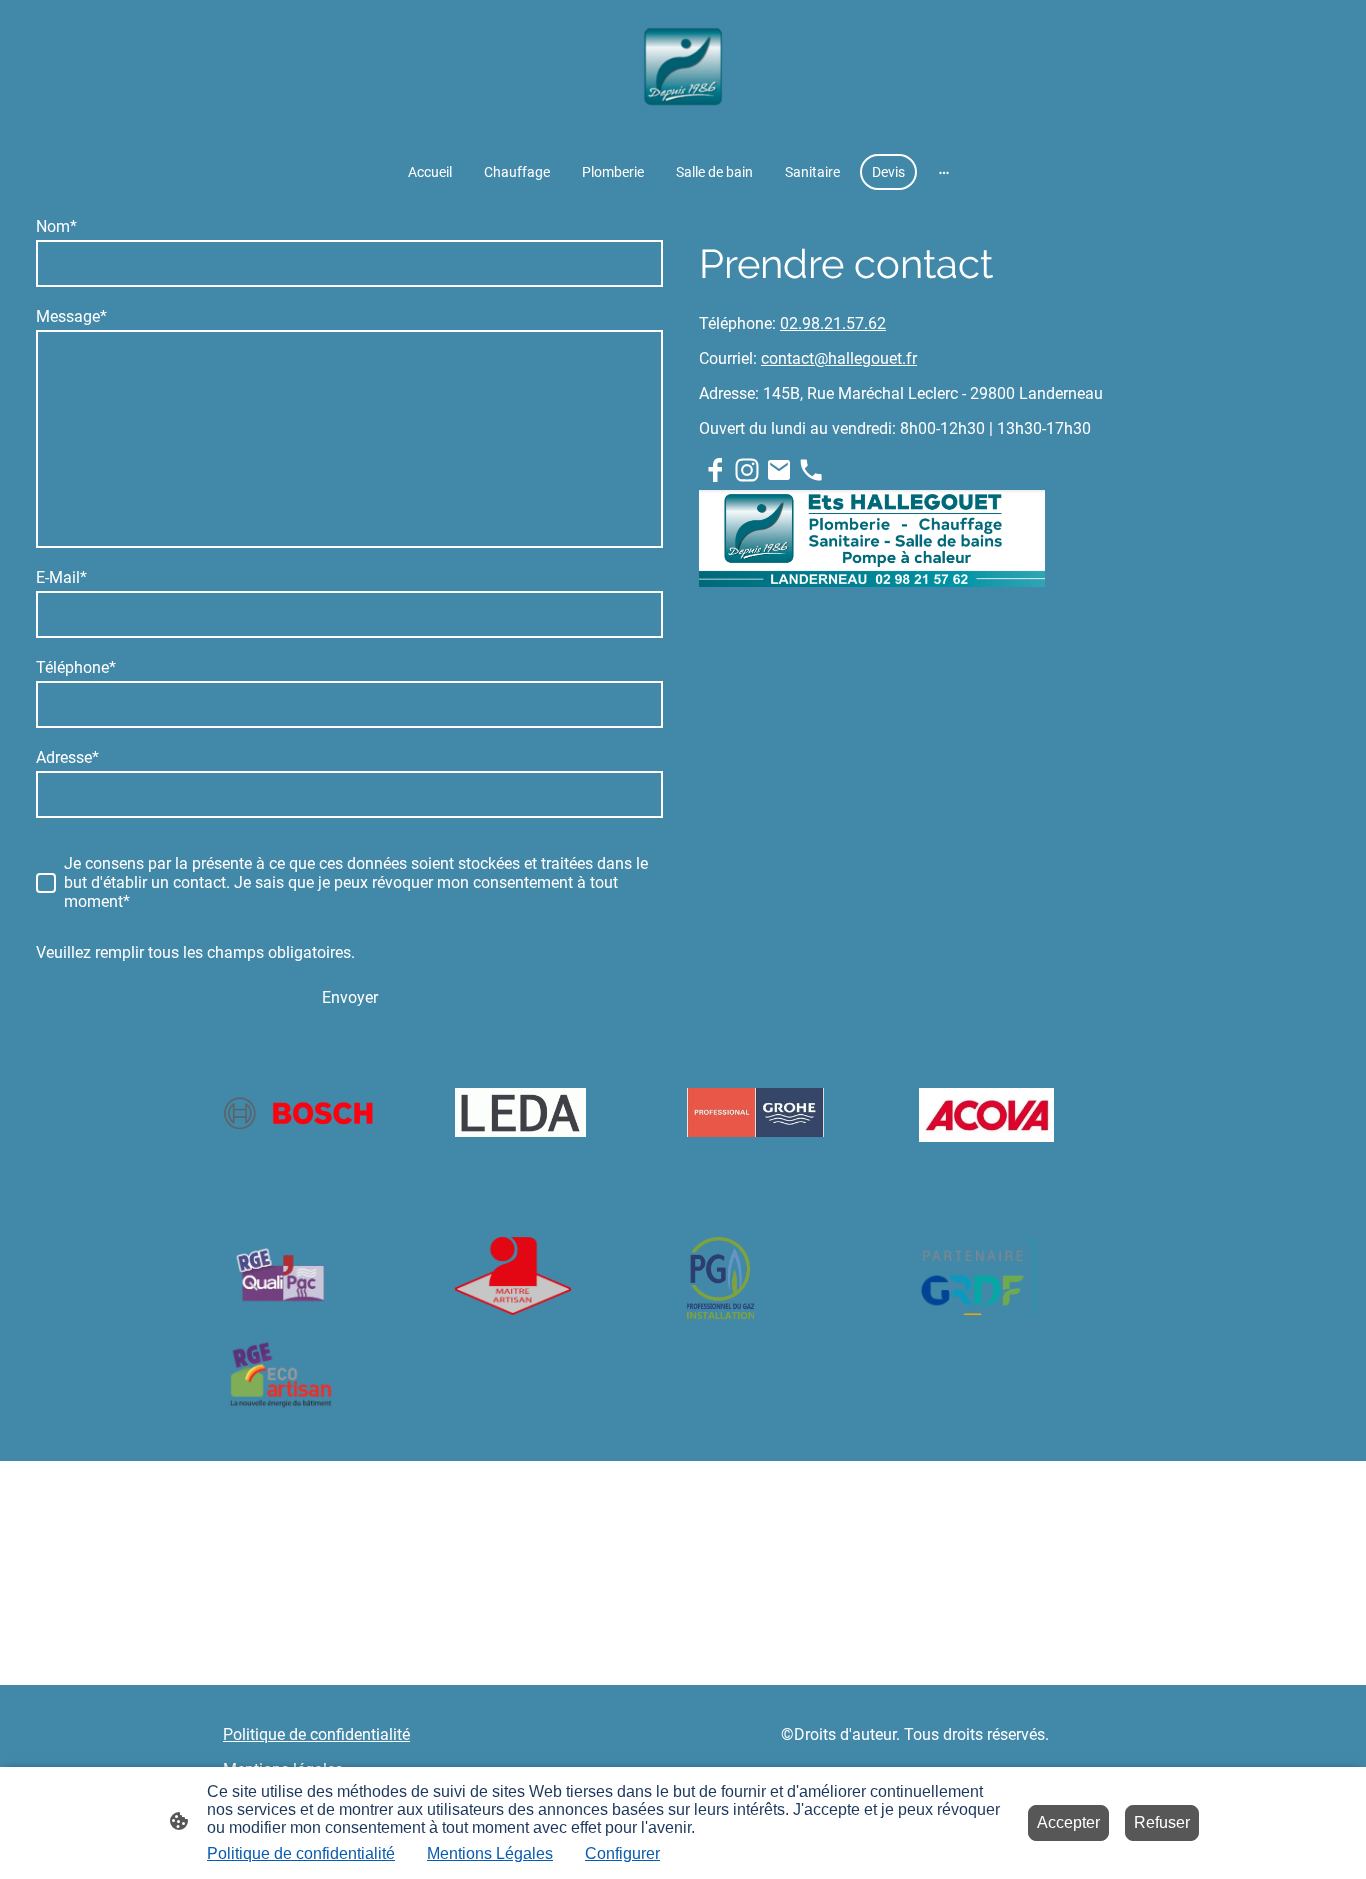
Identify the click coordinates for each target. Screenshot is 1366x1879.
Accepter (1068, 1822)
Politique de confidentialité (301, 1853)
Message (71, 316)
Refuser (1162, 1822)
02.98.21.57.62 (833, 323)
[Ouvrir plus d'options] (944, 172)
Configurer (622, 1853)
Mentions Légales (490, 1853)
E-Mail (61, 577)
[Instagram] (747, 470)
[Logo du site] (683, 72)
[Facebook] (715, 470)
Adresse (67, 757)
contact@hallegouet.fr (839, 358)
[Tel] (811, 470)
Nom (56, 226)
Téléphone (76, 667)
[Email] (779, 470)
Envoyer (350, 997)
